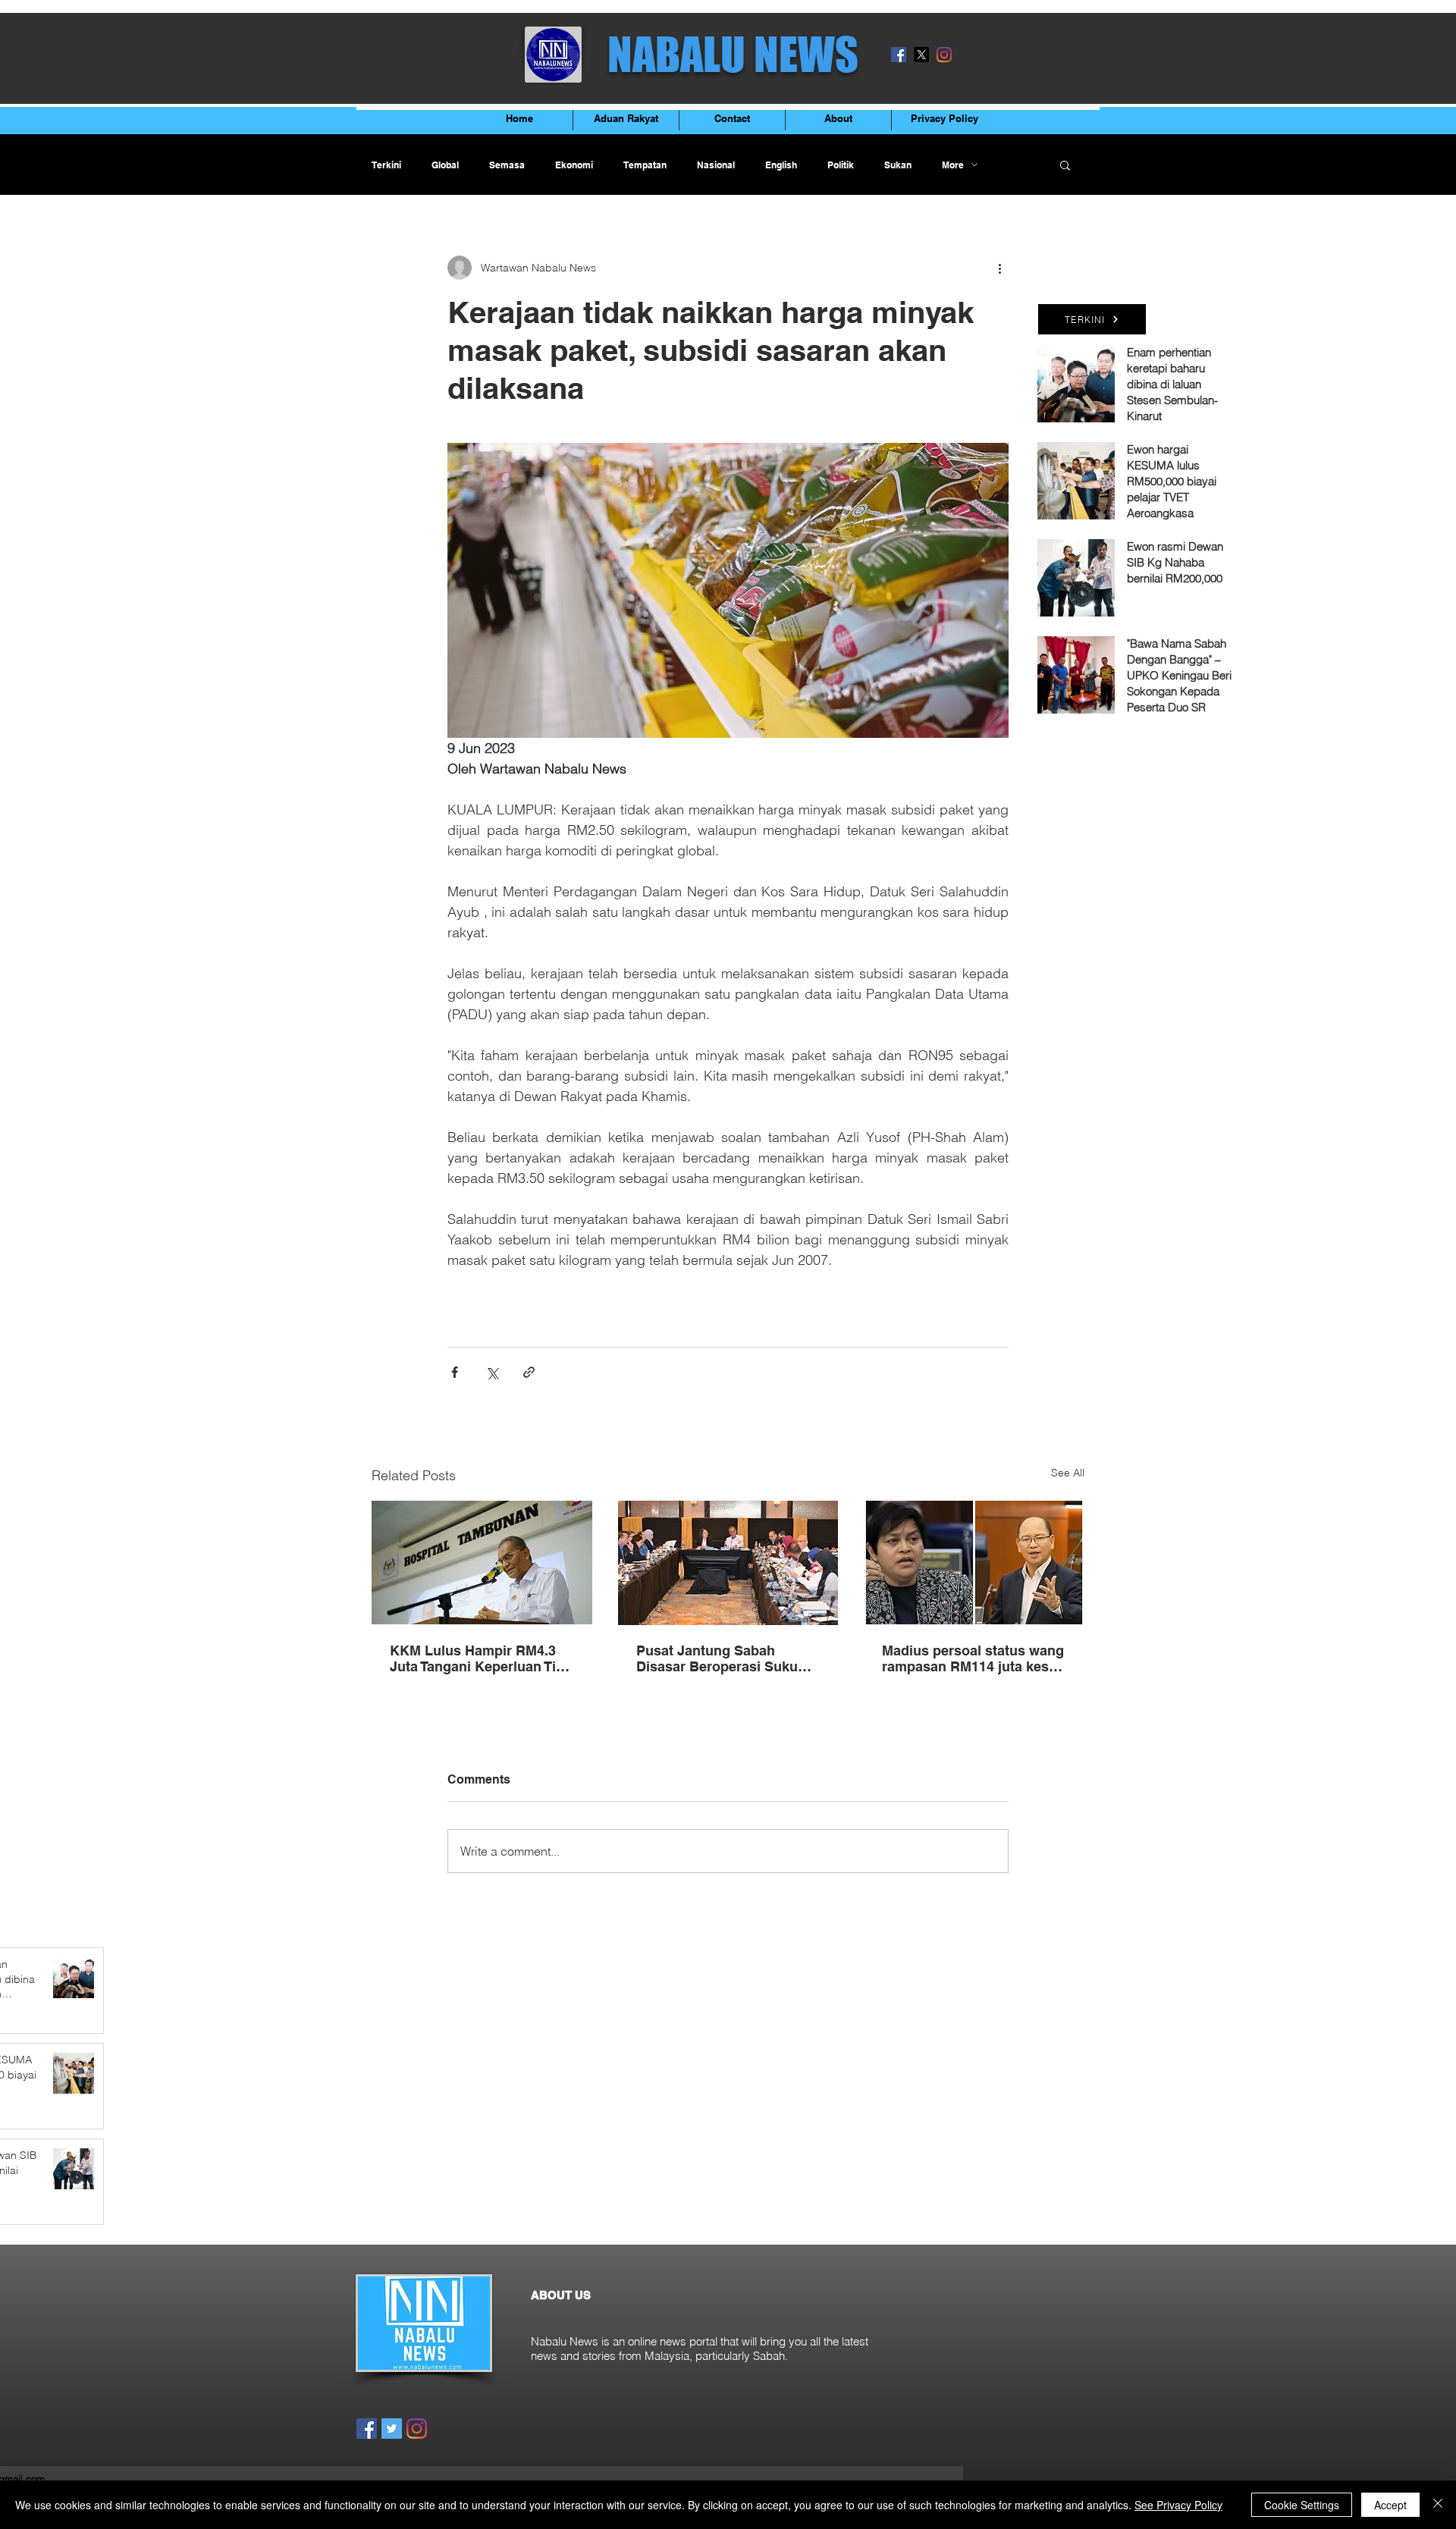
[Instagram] (944, 55)
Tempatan (645, 165)
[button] (1065, 165)
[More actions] (999, 268)
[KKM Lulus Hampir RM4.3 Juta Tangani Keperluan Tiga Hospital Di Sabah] (482, 1563)
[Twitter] (392, 2429)
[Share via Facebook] (455, 1372)
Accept (1390, 2505)
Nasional (716, 165)
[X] (921, 55)
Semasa (507, 165)
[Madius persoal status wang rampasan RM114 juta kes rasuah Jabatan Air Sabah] (974, 1563)
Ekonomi (574, 165)
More (953, 165)
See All (1068, 1473)
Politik (841, 165)
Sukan (898, 165)
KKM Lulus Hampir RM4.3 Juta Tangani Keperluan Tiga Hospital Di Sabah (481, 1658)
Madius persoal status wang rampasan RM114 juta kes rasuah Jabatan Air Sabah (973, 1658)
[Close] (1438, 2505)
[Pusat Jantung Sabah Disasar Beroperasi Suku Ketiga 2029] (728, 1563)
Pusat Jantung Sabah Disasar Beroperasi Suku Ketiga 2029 (717, 1658)
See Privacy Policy (1178, 2505)
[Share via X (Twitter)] (492, 1372)
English (781, 165)
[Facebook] (899, 55)
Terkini (386, 165)
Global (445, 165)
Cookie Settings (1302, 2505)
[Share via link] (529, 1372)
